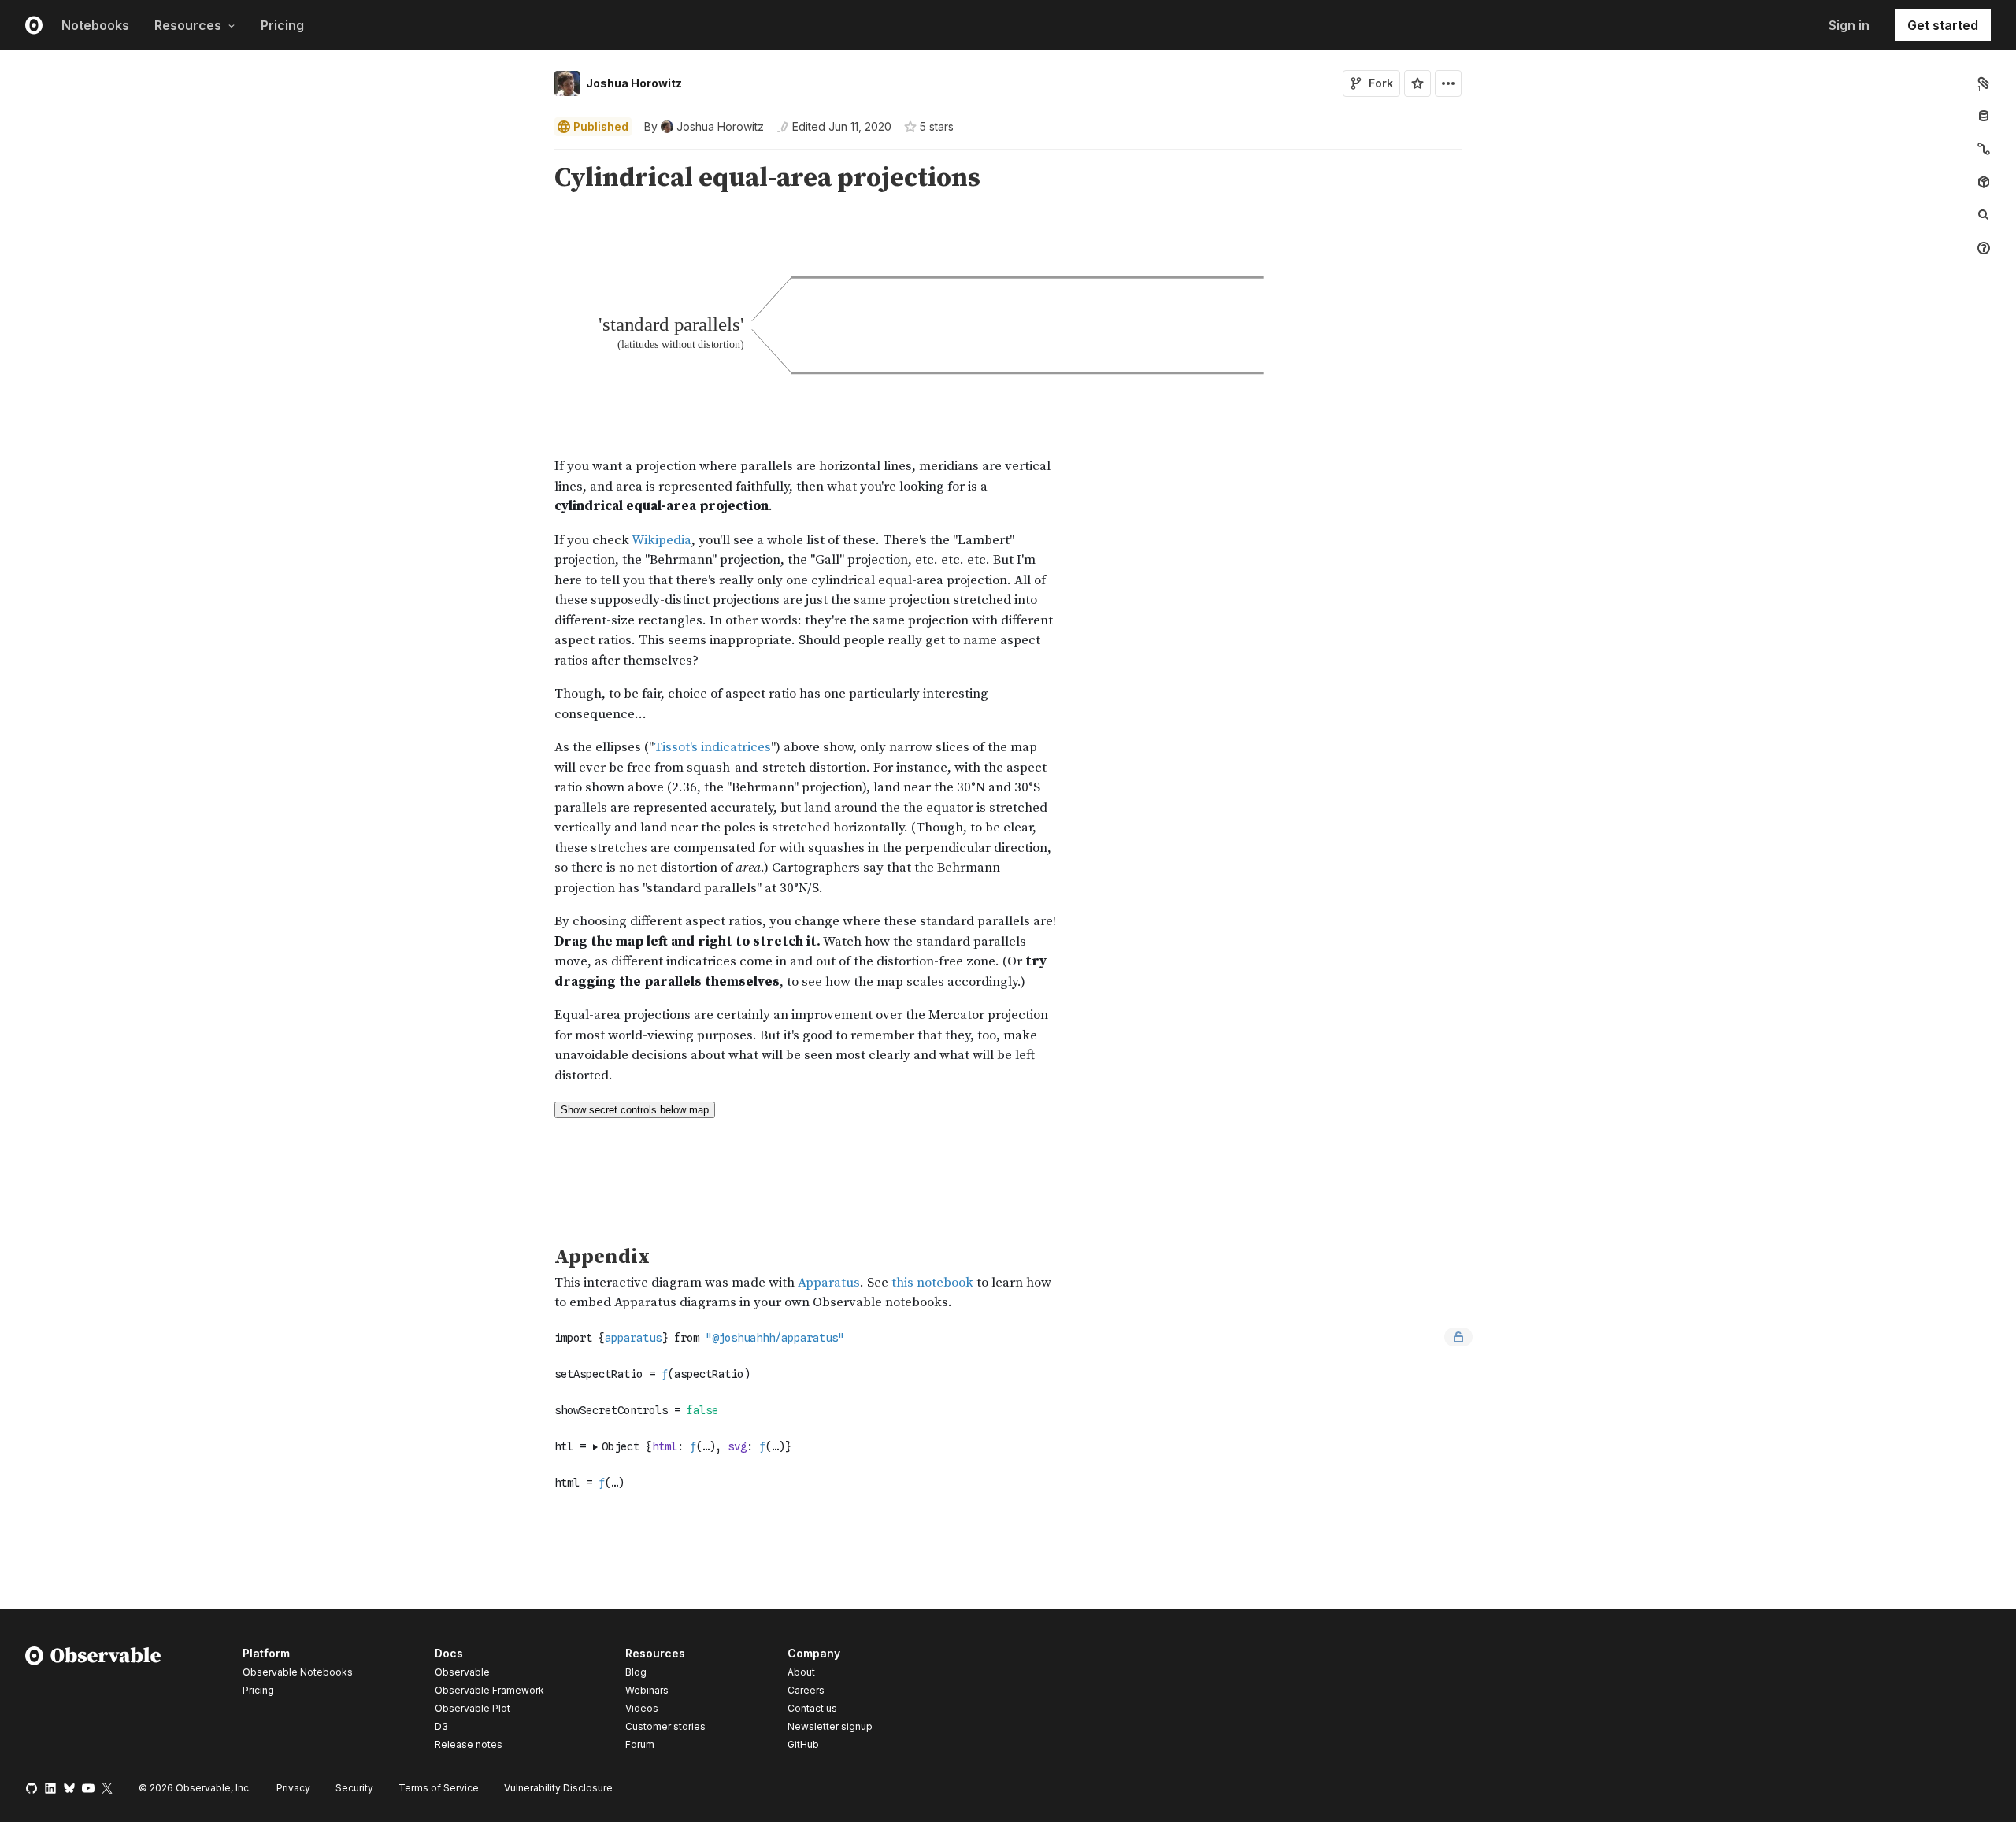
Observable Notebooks (298, 1672)
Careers (806, 1690)
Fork (1381, 83)
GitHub (803, 1744)
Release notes (469, 1744)
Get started (1943, 25)
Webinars (647, 1690)
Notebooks (95, 25)
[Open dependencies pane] (1984, 182)
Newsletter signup (830, 1727)
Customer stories (665, 1726)
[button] (536, 156)
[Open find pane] (1984, 215)
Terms (439, 1788)
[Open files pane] (1984, 83)
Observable (462, 1672)
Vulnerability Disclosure (558, 1788)
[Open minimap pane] (1984, 149)
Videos (642, 1708)
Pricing (282, 25)
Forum (640, 1744)
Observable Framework (489, 1690)
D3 (441, 1726)
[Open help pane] (1984, 248)
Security (354, 1788)
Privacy (293, 1788)
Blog (636, 1672)
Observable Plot (472, 1708)
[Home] (93, 1702)
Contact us (812, 1709)
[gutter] (272, 178)
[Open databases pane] (1984, 116)
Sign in (1849, 25)
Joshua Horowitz (634, 83)
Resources (188, 25)
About (801, 1672)
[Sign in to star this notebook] (1417, 83)
